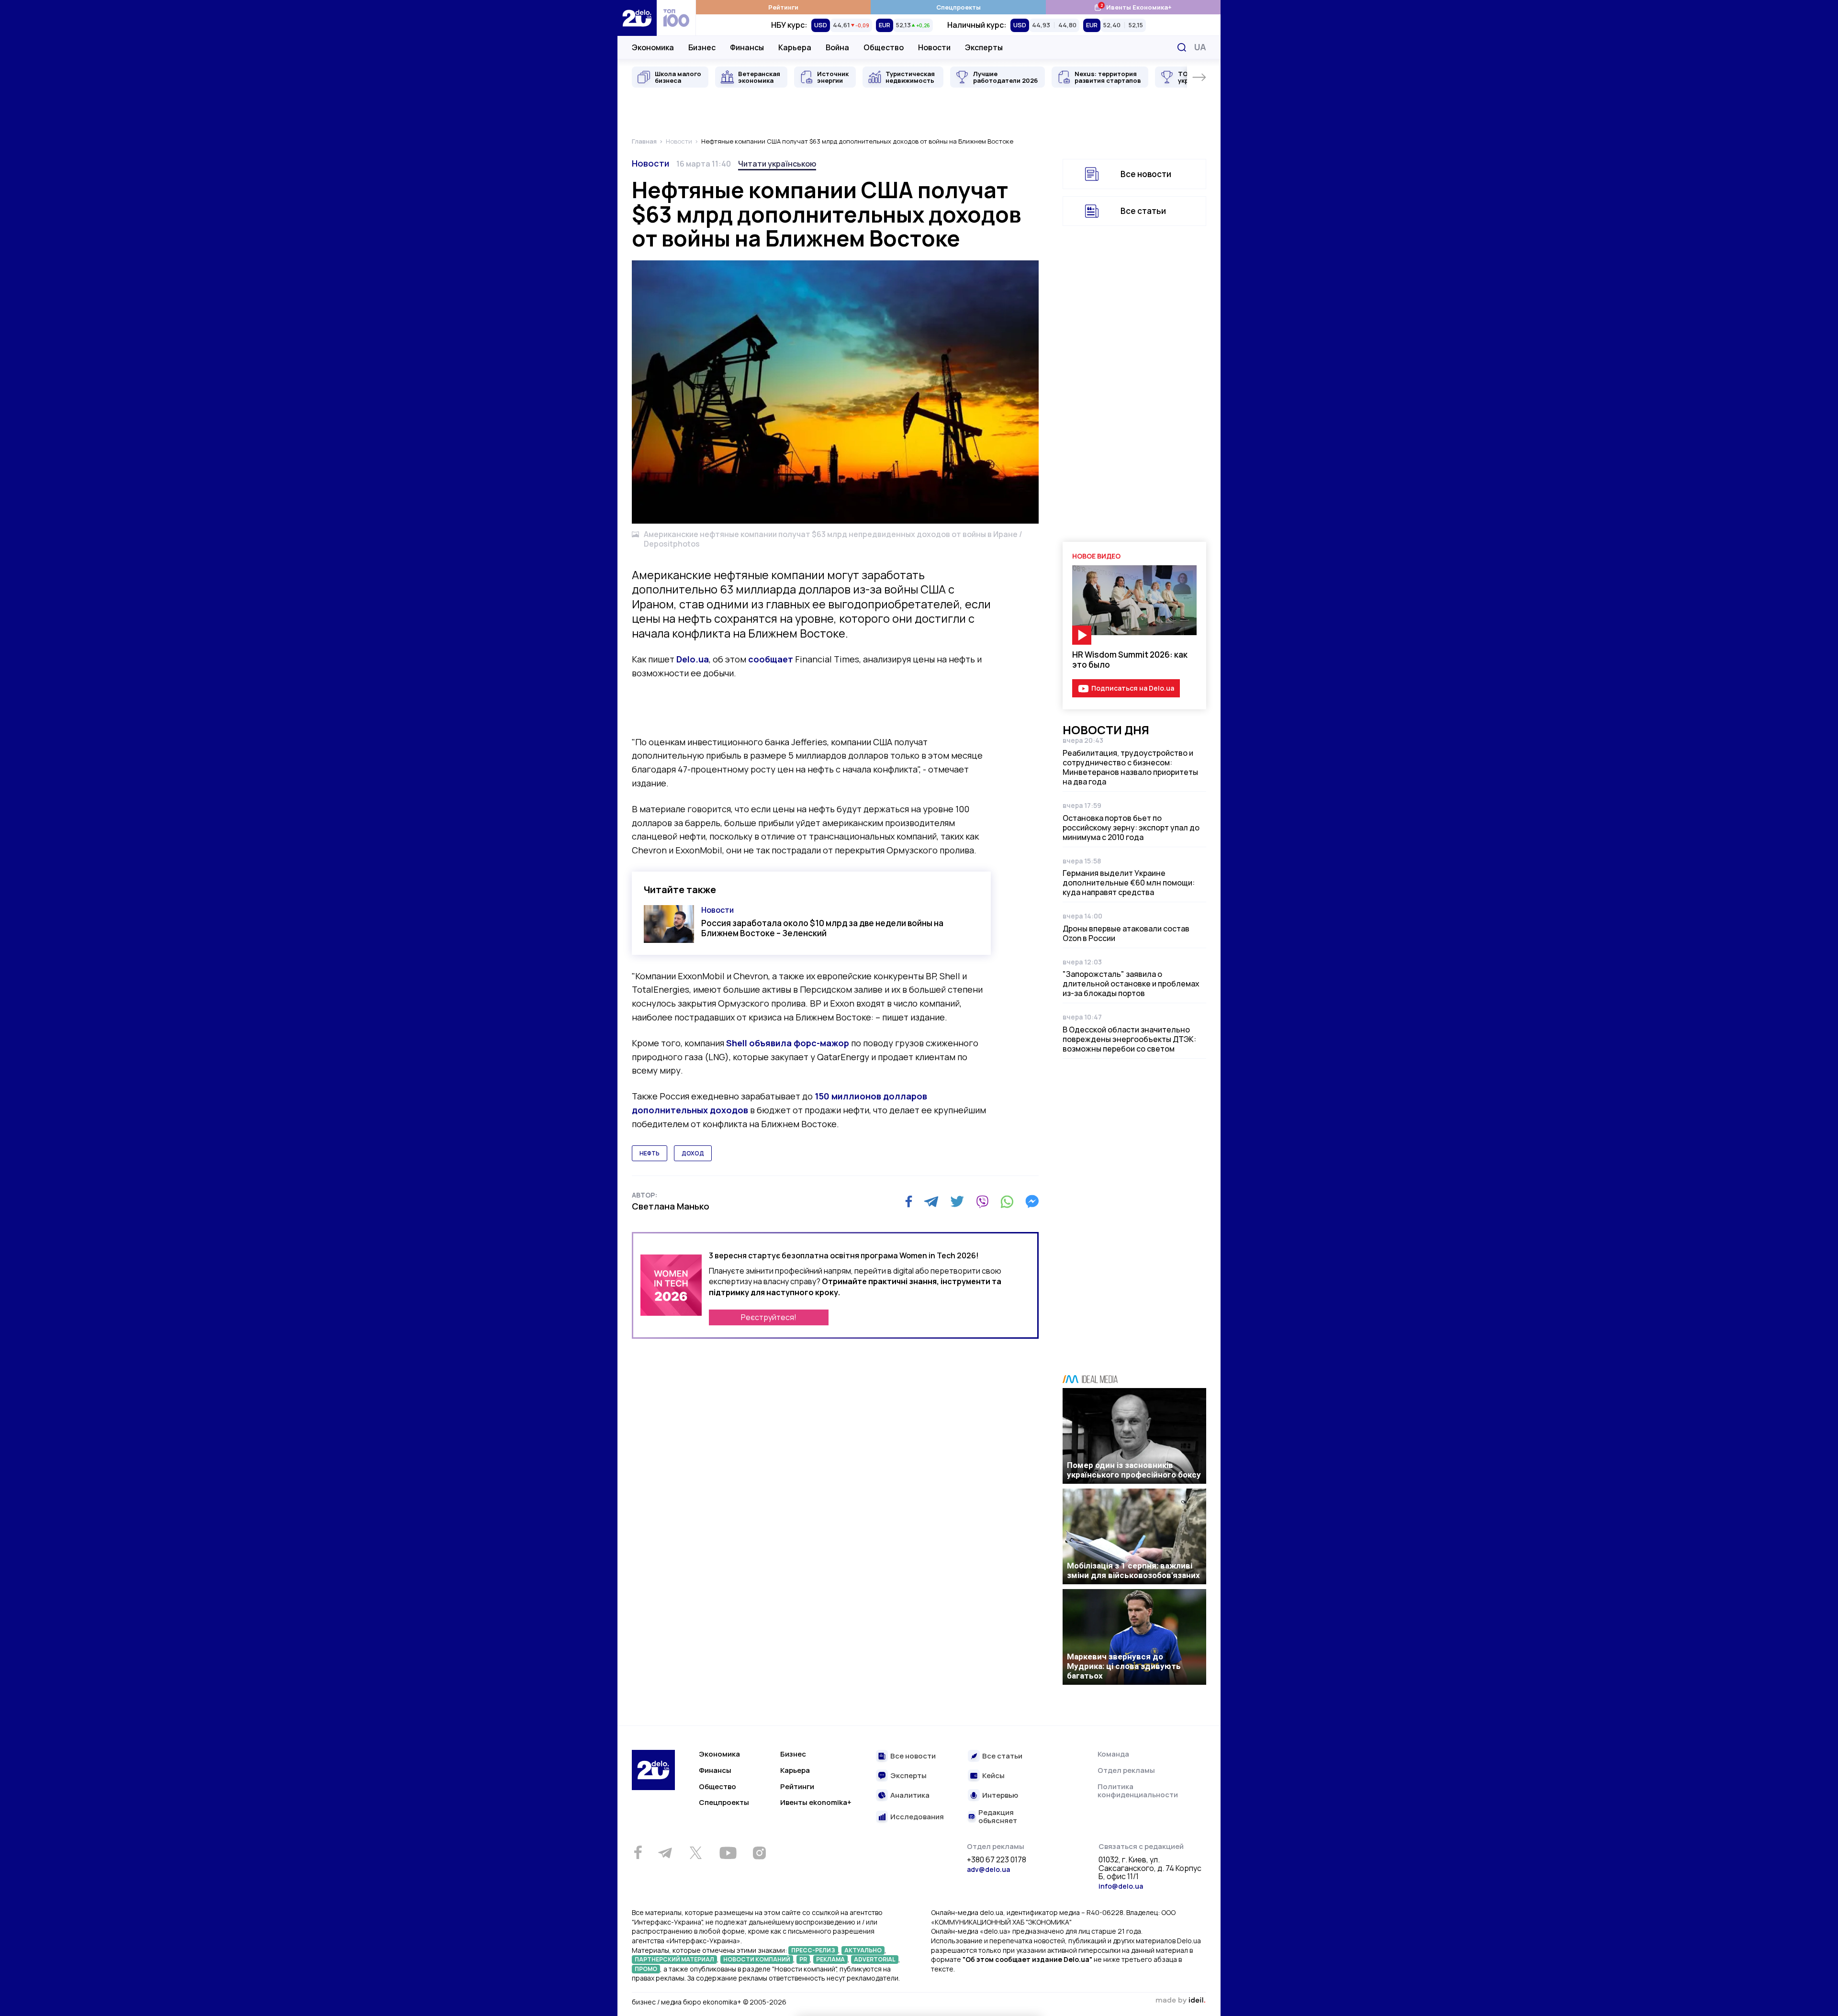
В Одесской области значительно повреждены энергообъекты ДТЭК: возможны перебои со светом (1129, 1039)
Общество (884, 47)
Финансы (747, 47)
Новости (934, 47)
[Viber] (982, 1201)
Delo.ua (693, 659)
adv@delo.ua (988, 1869)
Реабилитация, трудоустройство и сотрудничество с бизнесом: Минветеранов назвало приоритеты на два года (1130, 767)
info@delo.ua (1121, 1886)
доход (693, 1153)
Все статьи (1143, 211)
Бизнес (702, 47)
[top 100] (676, 18)
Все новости (1146, 174)
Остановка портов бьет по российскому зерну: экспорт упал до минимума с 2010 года (1131, 828)
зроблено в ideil (1180, 2001)
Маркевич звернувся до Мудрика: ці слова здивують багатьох (1124, 1666)
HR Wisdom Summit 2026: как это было (1130, 660)
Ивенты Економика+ (1133, 7)
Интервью (1000, 1796)
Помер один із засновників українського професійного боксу (1134, 1470)
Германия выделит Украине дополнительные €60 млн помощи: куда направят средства (1129, 883)
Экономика (653, 47)
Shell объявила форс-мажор (788, 1043)
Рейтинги (783, 7)
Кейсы (993, 1776)
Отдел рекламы (1126, 1770)
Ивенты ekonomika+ (816, 1802)
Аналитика (910, 1796)
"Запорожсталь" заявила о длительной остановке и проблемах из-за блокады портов (1131, 984)
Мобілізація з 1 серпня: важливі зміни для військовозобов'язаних (1133, 1570)
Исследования (917, 1817)
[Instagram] (759, 1853)
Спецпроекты (958, 7)
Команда (1113, 1754)
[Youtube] (728, 1853)
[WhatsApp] (1007, 1201)
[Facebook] (909, 1202)
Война (837, 47)
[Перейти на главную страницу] (637, 18)
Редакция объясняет (998, 1817)
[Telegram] (931, 1201)
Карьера (795, 47)
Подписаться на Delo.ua (1133, 688)
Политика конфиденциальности (1138, 1791)
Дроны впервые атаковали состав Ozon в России (1126, 933)
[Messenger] (1032, 1201)
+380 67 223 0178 (997, 1860)
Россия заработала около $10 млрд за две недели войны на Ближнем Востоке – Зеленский (822, 928)
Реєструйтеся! (769, 1317)
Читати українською (777, 164)
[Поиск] (1182, 47)
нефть (650, 1153)
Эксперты (984, 47)
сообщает (771, 659)
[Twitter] (957, 1201)
